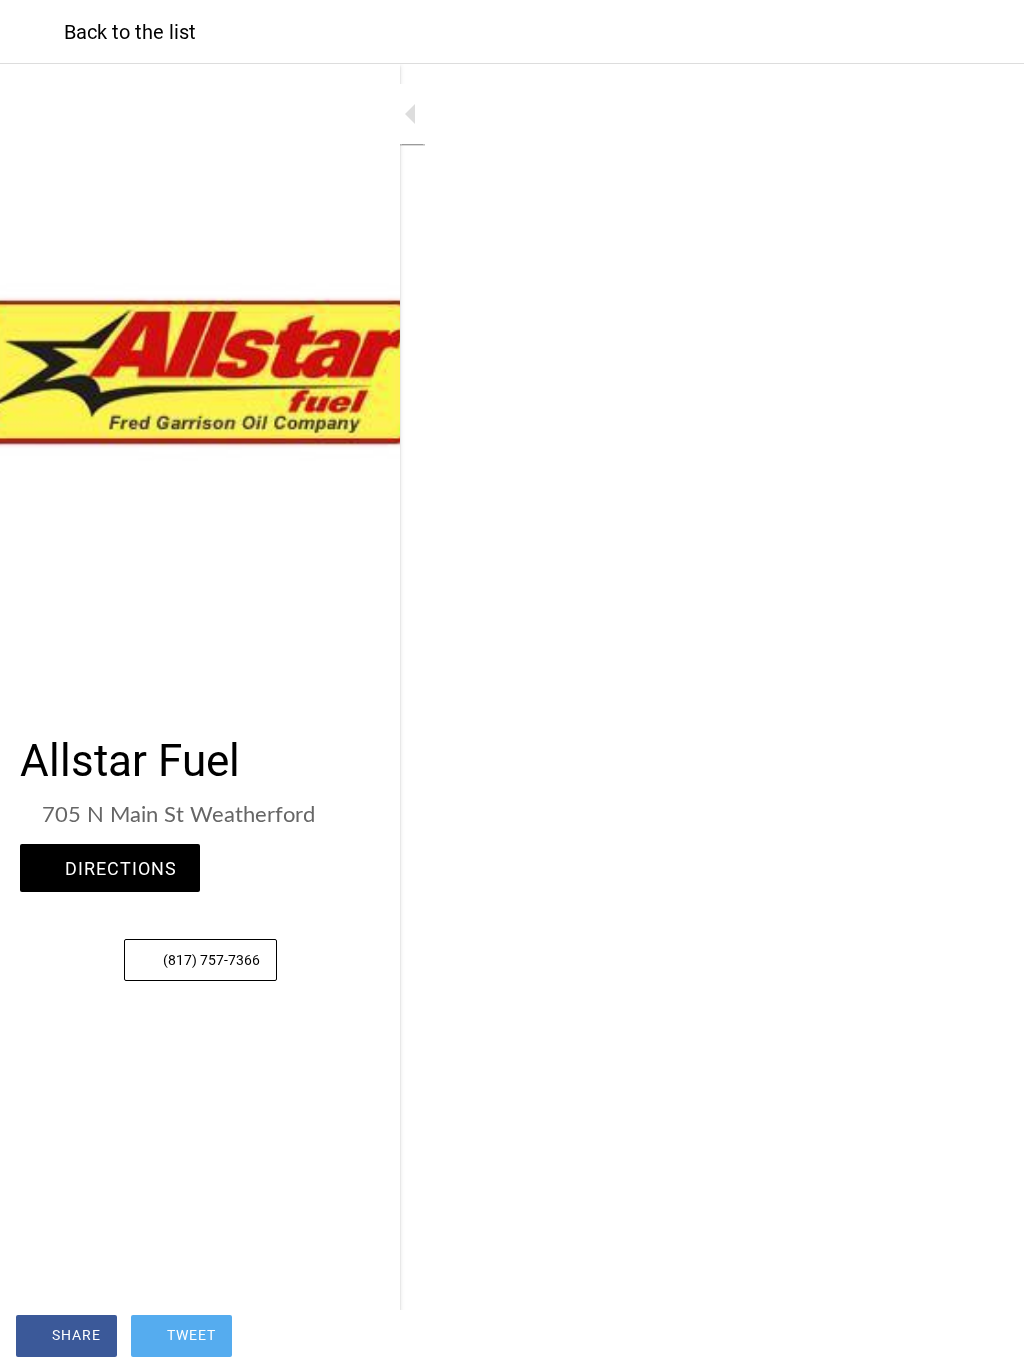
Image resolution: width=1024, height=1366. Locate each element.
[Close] (32, 32)
